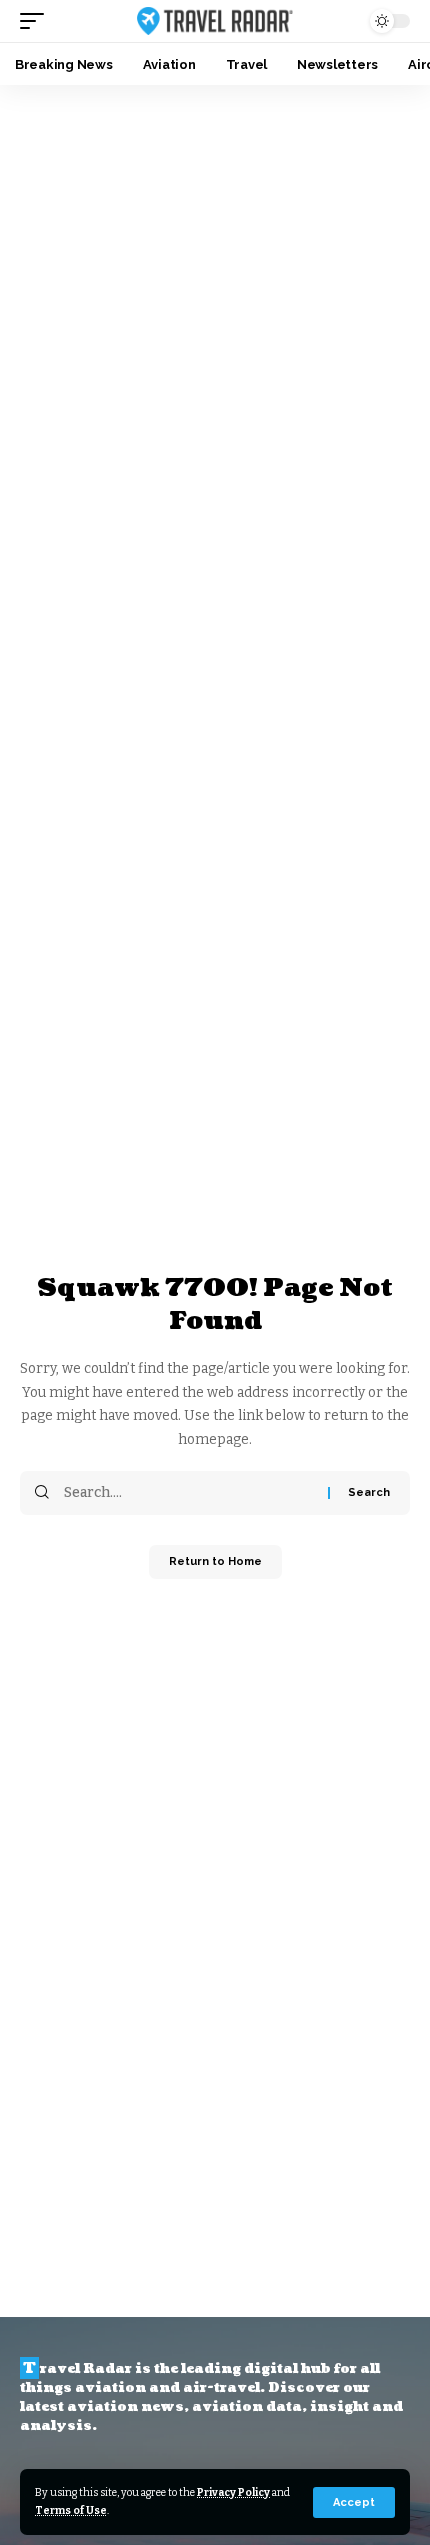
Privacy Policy (233, 2492)
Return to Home (215, 1561)
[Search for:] (188, 1493)
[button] (354, 2502)
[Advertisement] (215, 310)
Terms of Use (71, 2510)
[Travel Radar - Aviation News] (215, 21)
